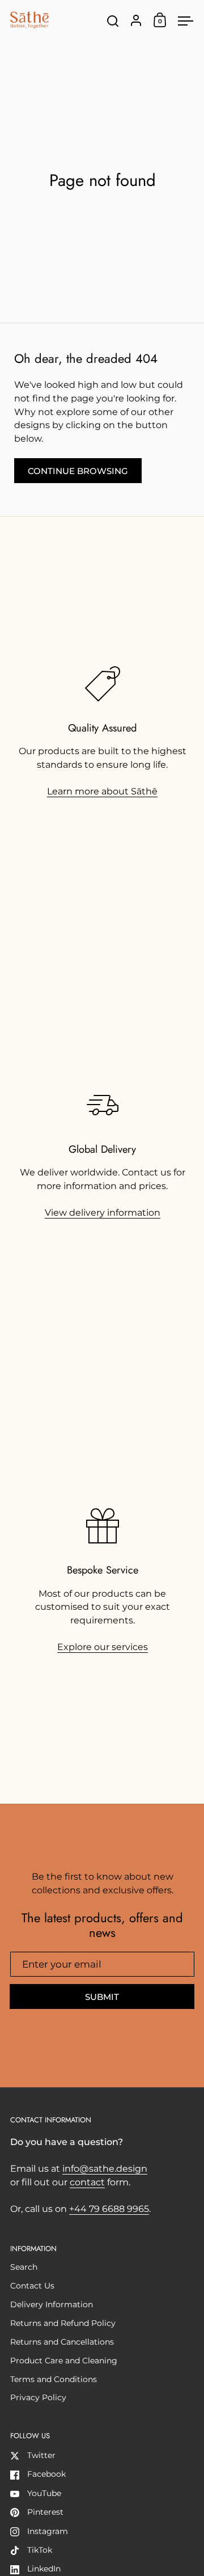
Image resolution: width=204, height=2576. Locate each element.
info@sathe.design (105, 2169)
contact (87, 2182)
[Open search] (113, 21)
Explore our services (103, 1647)
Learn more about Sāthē (102, 791)
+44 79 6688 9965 (109, 2209)
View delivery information (103, 1213)
